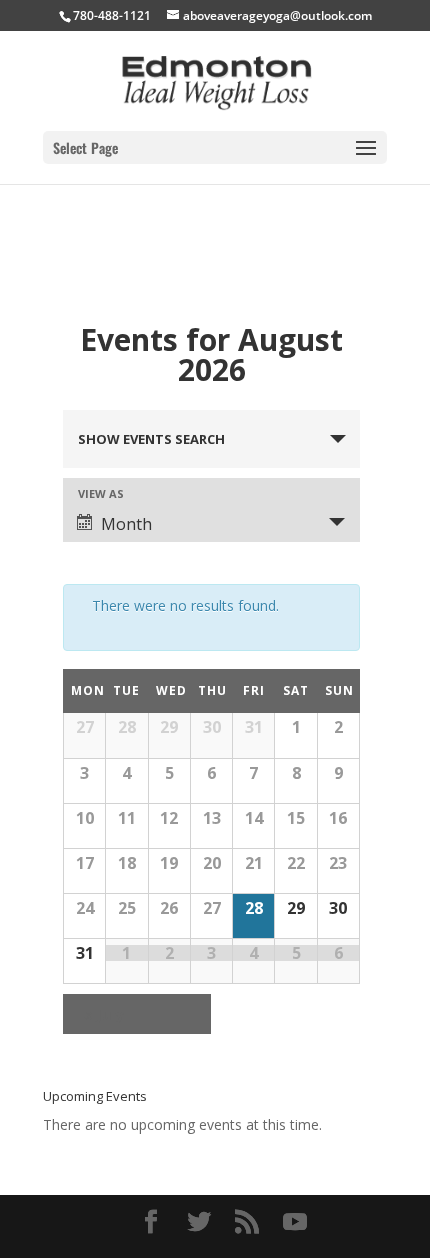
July (103, 1014)
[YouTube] (295, 1222)
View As (101, 493)
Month (126, 524)
